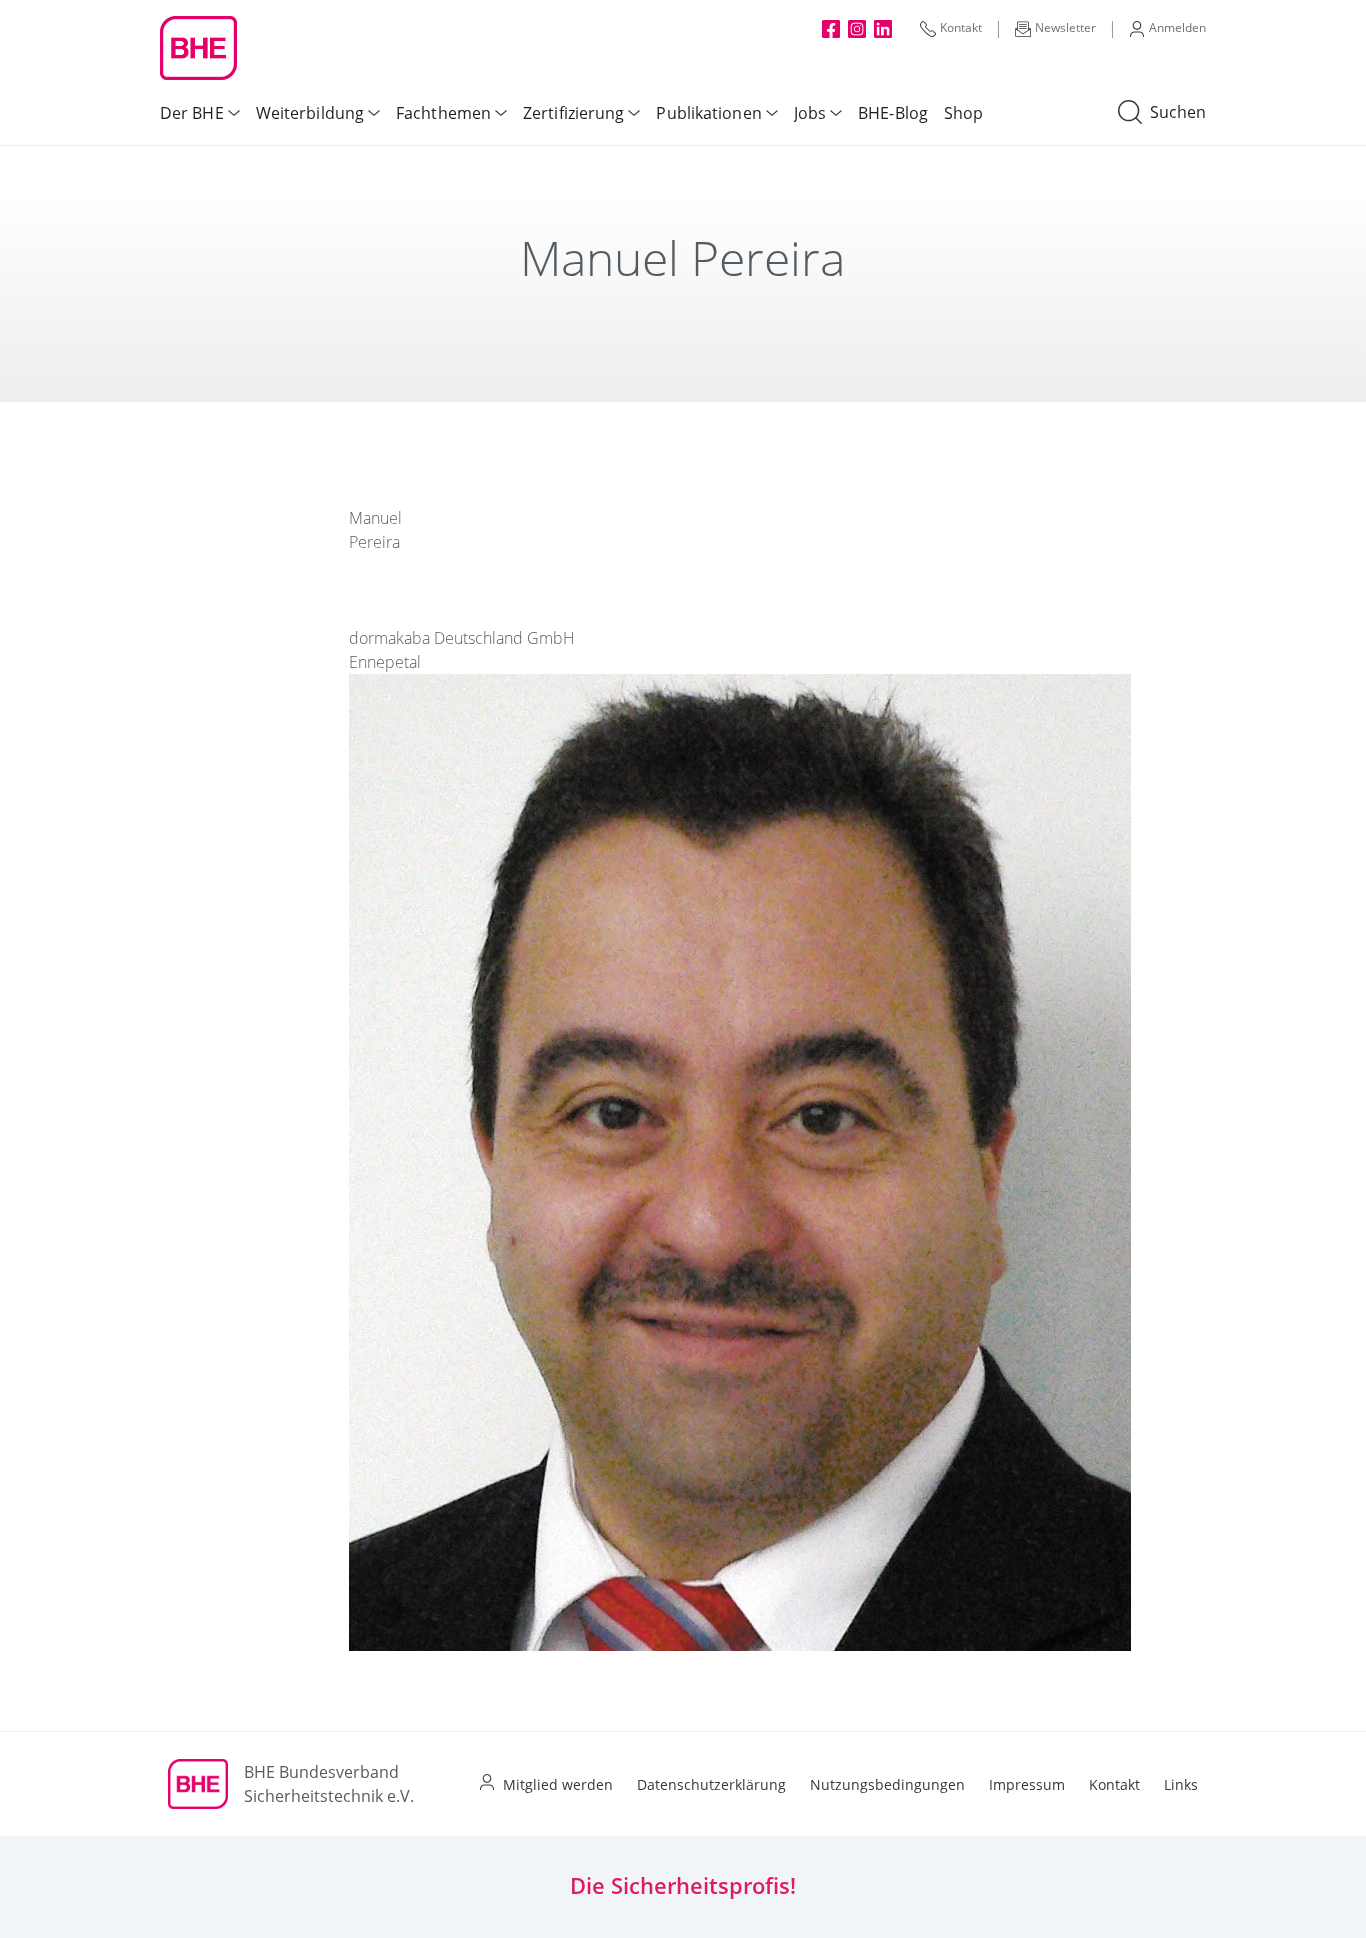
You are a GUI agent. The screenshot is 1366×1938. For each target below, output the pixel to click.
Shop (963, 113)
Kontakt (961, 27)
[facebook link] (831, 28)
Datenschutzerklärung (711, 1784)
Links (1181, 1784)
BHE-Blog (893, 113)
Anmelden (1177, 27)
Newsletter (1065, 27)
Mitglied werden (558, 1784)
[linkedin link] (883, 28)
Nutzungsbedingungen (887, 1784)
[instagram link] (857, 28)
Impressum (1027, 1784)
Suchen (1178, 112)
